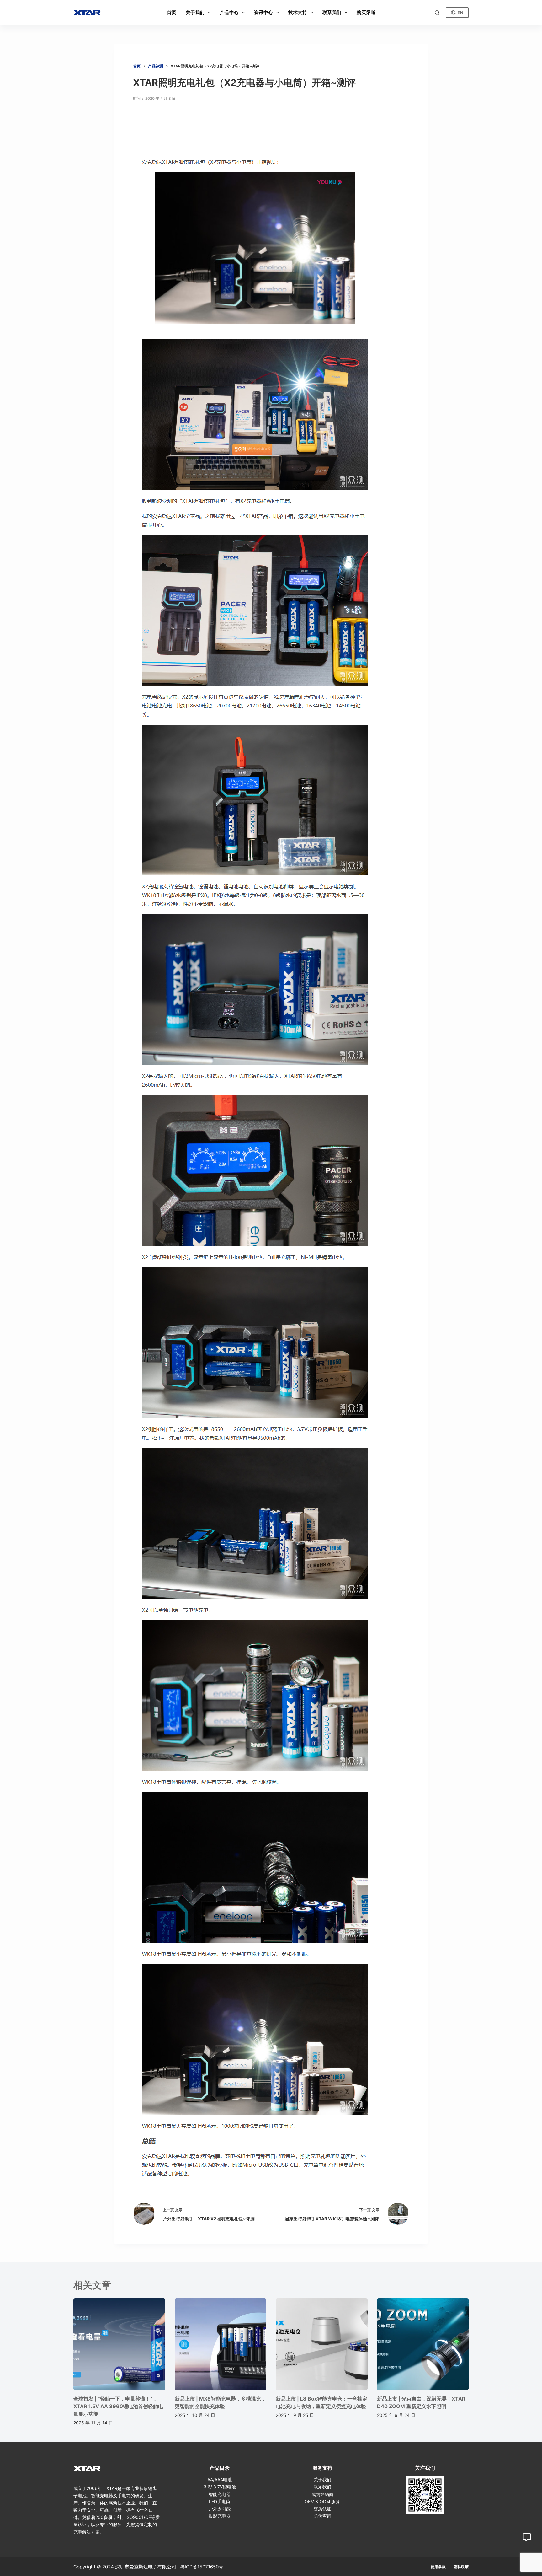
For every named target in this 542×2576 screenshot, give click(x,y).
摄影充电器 (220, 2516)
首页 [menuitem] (172, 12)
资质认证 (322, 2509)
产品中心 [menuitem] (229, 12)
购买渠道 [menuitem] (366, 12)
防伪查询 (322, 2516)
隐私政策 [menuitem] (461, 2567)
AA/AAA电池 (220, 2479)
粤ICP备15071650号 (202, 2567)
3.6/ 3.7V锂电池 (220, 2487)
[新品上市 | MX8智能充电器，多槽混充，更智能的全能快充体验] (221, 2344)
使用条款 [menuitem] (438, 2567)
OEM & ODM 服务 (322, 2501)
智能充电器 (220, 2494)
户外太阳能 (220, 2509)
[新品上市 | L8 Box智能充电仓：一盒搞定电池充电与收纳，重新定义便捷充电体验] (322, 2344)
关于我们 (322, 2479)
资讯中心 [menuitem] (263, 12)
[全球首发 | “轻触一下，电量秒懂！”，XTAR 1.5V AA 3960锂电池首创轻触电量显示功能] (119, 2344)
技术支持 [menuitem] (298, 12)
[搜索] (437, 13)
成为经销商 (322, 2494)
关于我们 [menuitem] (195, 12)
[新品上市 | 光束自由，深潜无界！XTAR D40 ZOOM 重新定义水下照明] (423, 2344)
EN (460, 13)
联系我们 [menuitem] (332, 12)
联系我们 (322, 2487)
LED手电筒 (220, 2501)
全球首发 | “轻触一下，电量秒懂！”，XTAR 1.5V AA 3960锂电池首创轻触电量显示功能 (118, 2406)
